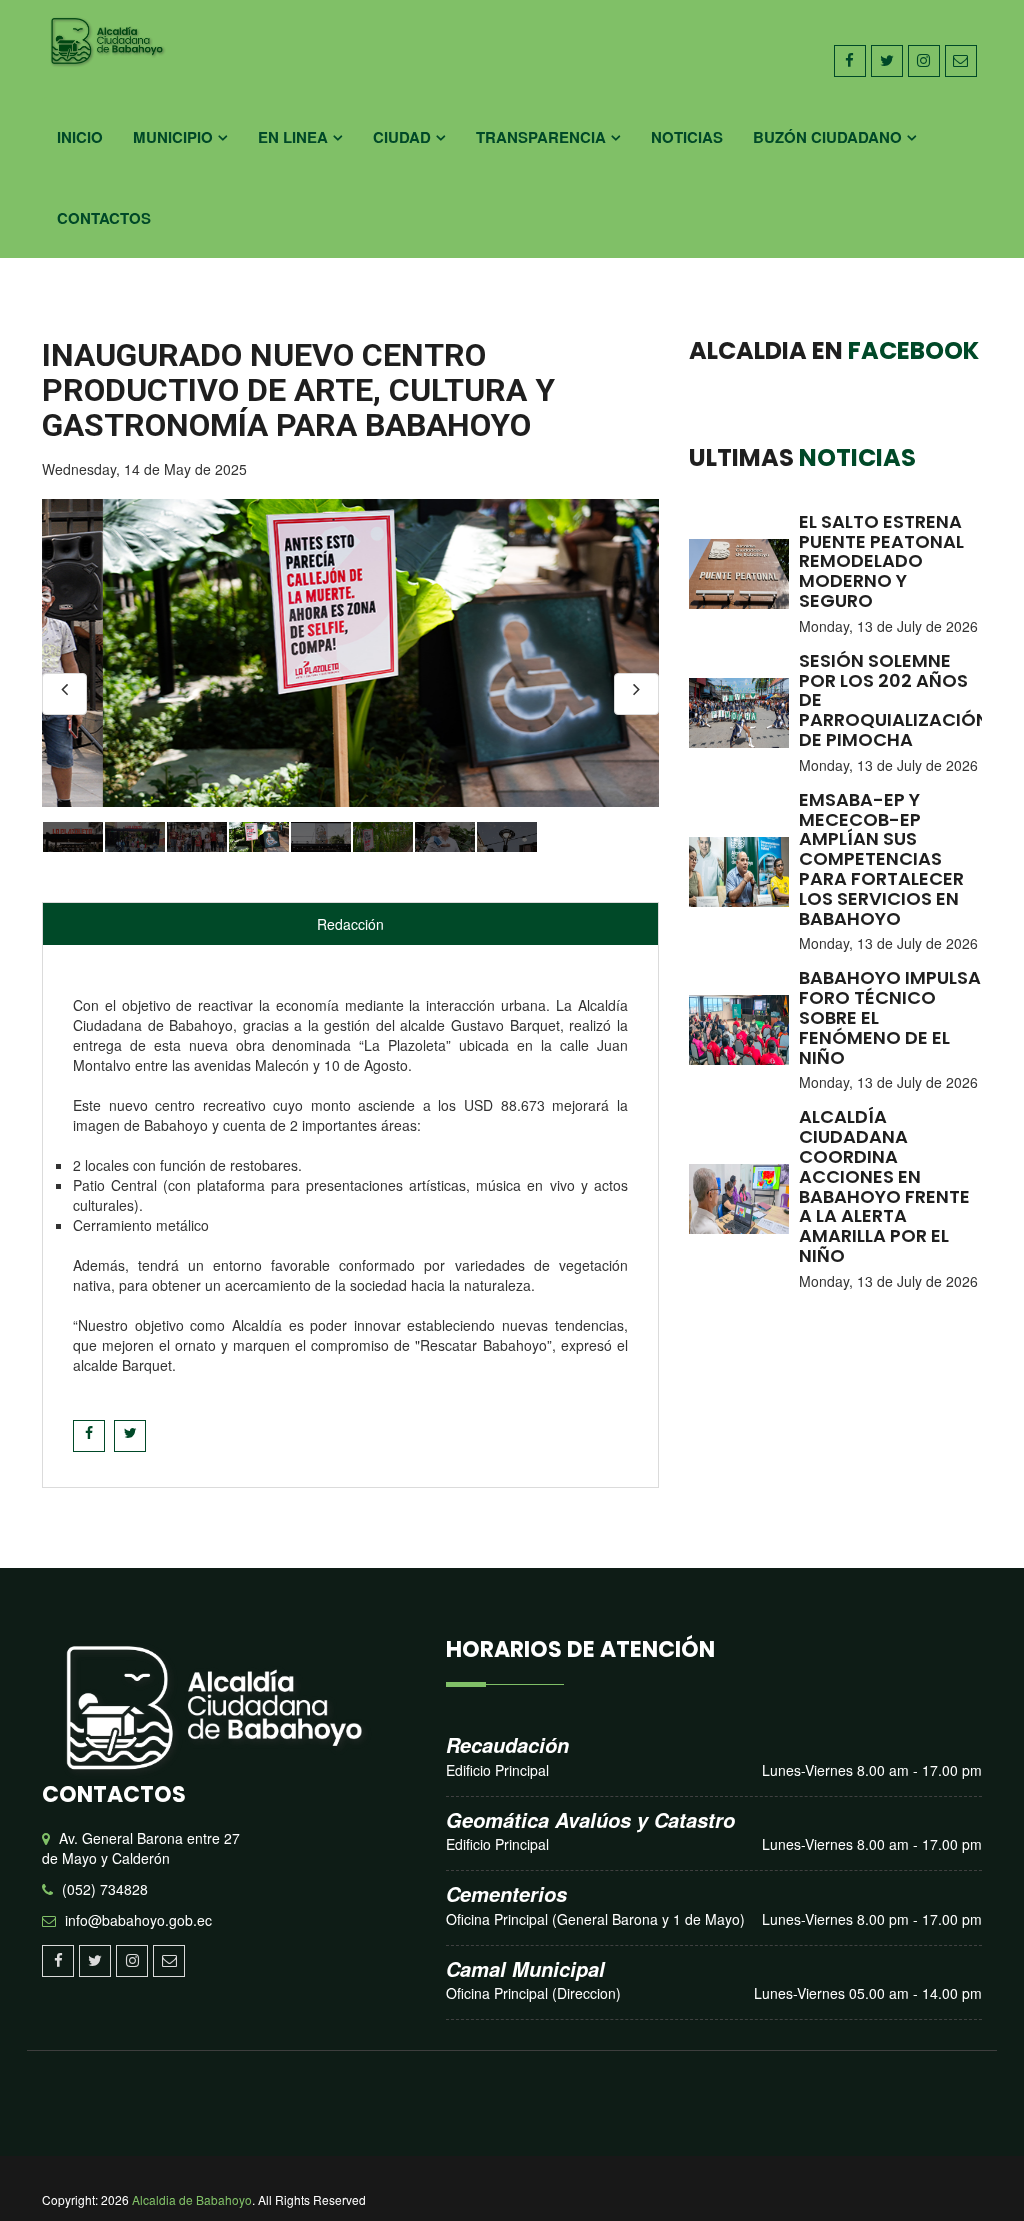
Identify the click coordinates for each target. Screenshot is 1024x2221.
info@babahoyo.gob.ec (138, 1920)
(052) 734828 (105, 1889)
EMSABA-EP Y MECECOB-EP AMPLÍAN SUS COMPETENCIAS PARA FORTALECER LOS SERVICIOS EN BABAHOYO (881, 859)
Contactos (104, 218)
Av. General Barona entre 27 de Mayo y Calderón (141, 1848)
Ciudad (402, 137)
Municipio (173, 137)
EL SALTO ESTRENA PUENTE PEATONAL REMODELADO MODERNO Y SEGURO (881, 561)
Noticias (687, 137)
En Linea (293, 137)
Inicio (80, 137)
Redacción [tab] (350, 924)
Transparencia (541, 137)
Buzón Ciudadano (827, 137)
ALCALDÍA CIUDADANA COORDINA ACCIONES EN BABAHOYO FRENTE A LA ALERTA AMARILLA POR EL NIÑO (884, 1186)
